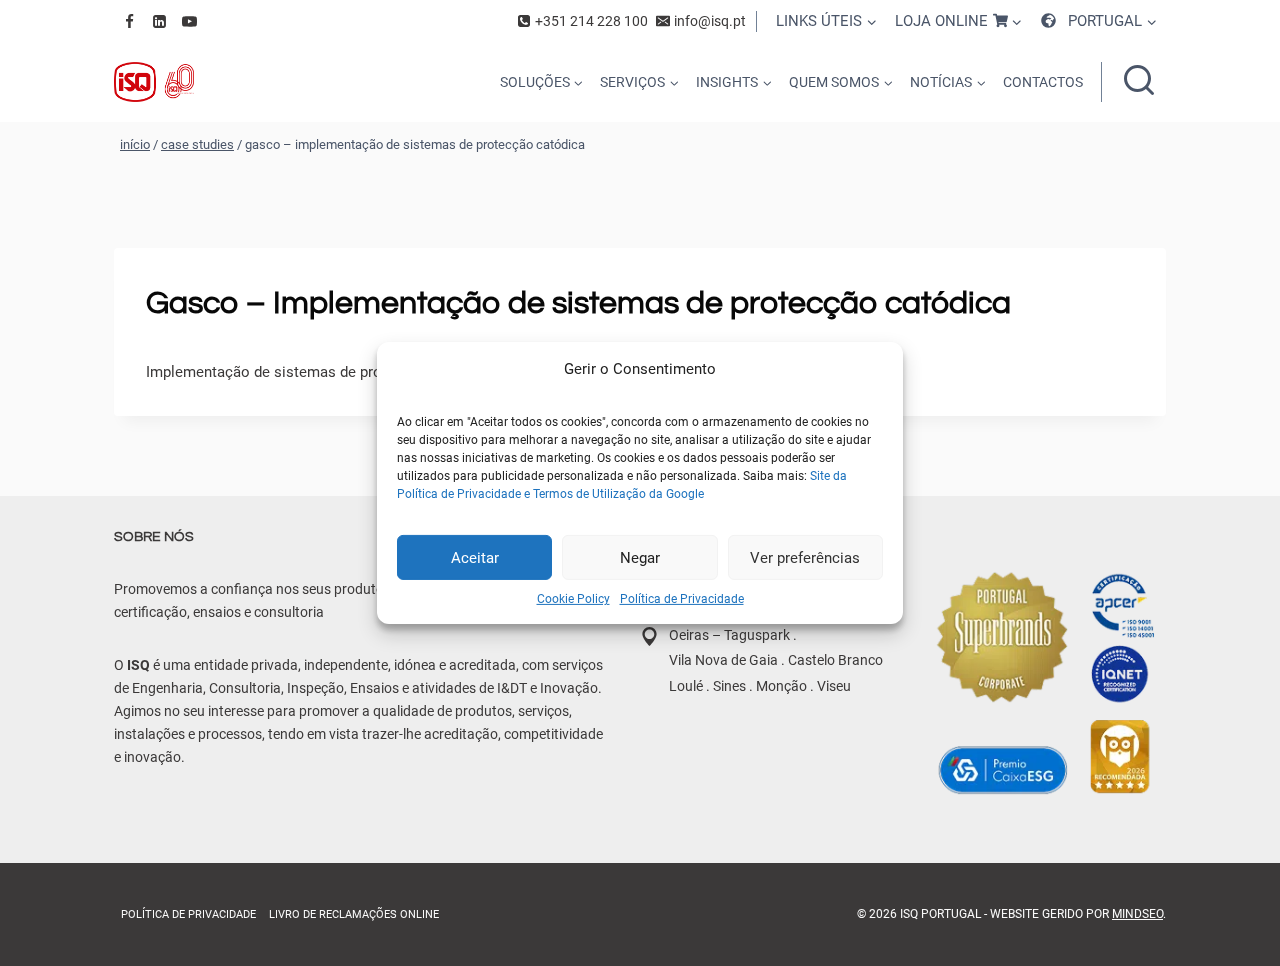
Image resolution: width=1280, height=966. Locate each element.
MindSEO (1137, 914)
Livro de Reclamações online (354, 914)
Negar (640, 557)
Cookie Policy (573, 599)
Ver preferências (805, 557)
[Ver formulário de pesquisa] (1139, 82)
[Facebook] (129, 21)
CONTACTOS (1043, 82)
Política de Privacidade (682, 599)
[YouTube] (189, 21)
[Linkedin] (159, 21)
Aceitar (475, 557)
